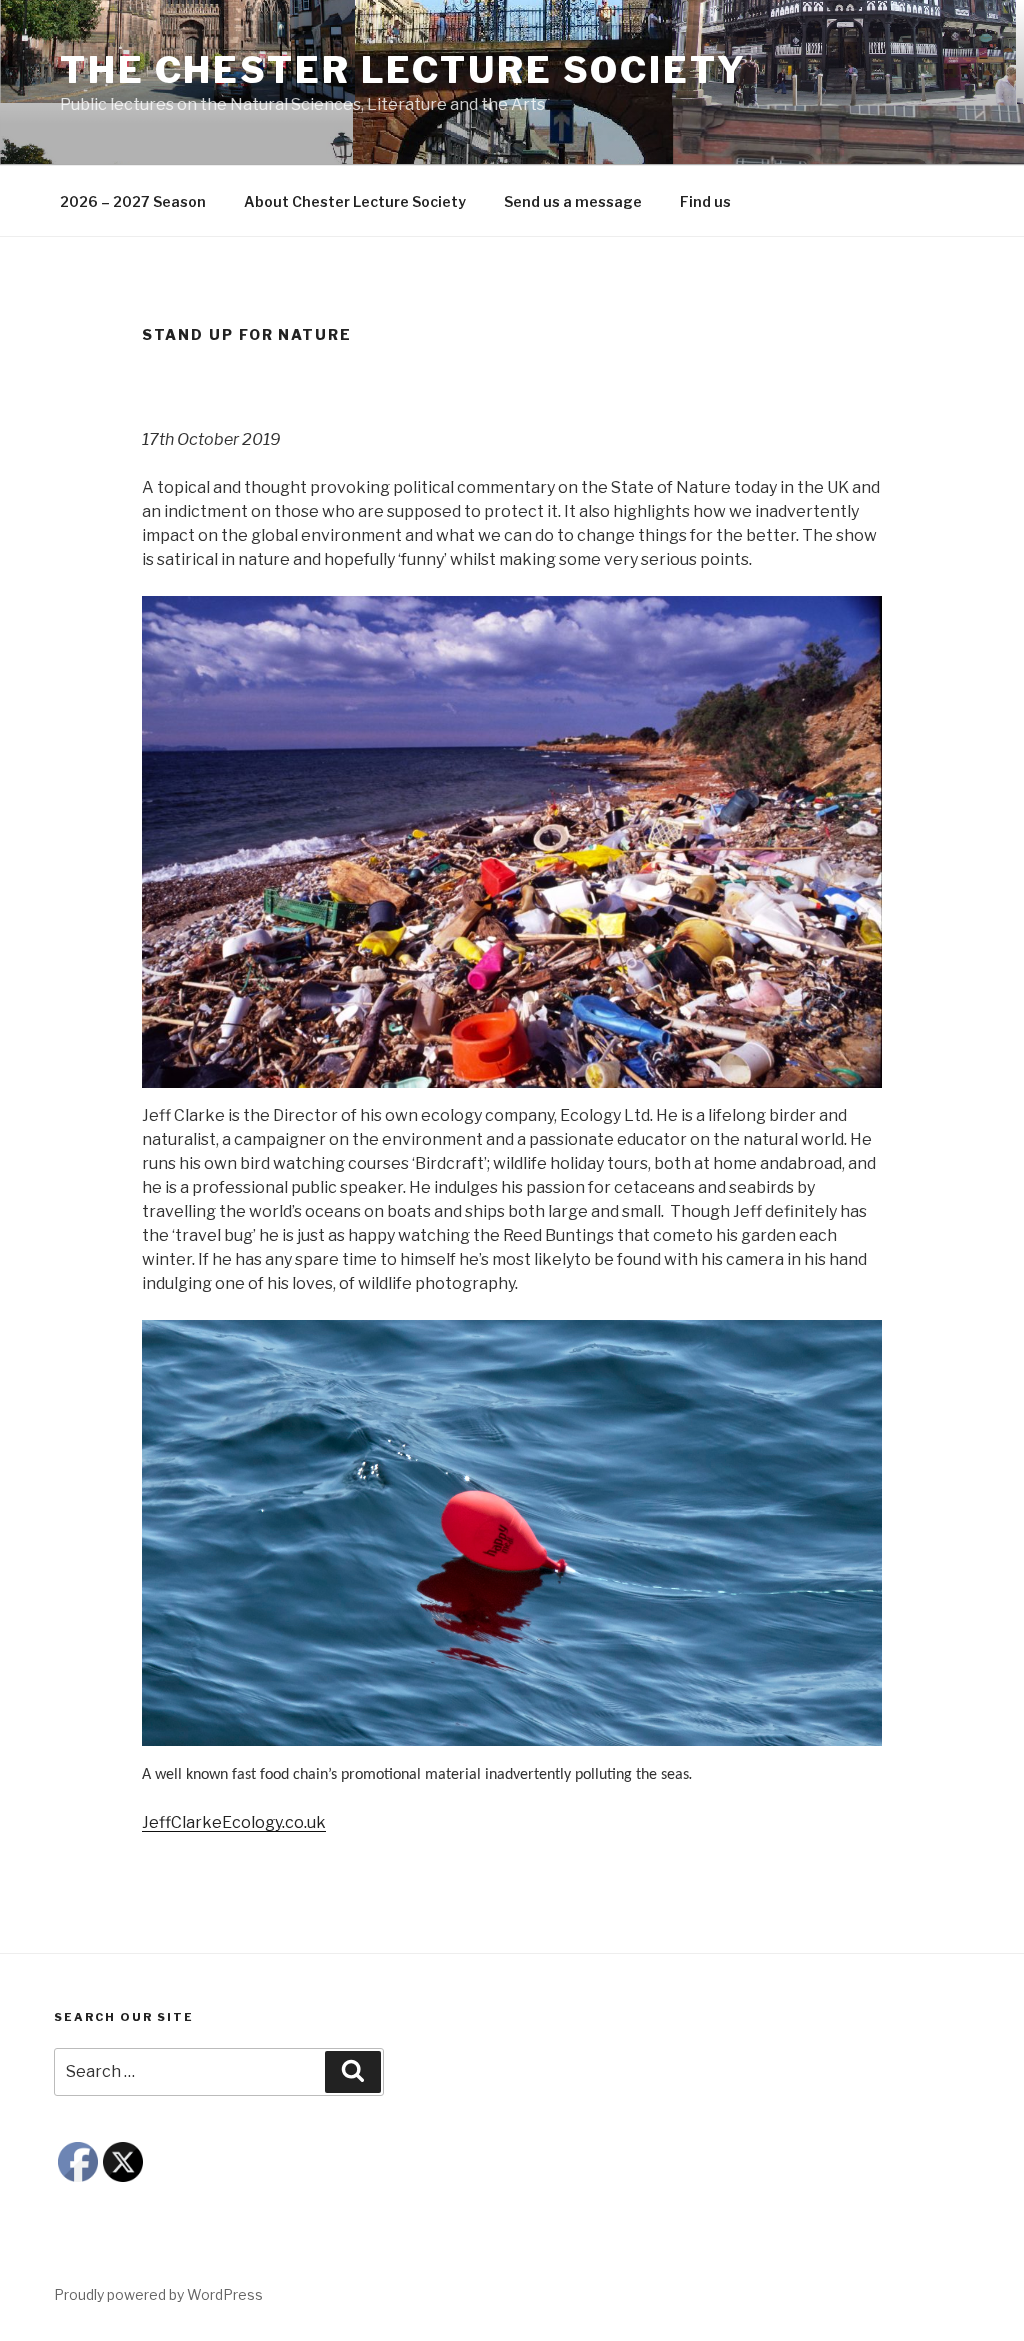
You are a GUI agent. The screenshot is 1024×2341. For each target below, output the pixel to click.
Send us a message (573, 201)
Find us (705, 201)
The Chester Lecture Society (403, 70)
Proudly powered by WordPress (158, 2294)
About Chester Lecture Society (355, 201)
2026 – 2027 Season (133, 201)
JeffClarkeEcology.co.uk (234, 1822)
